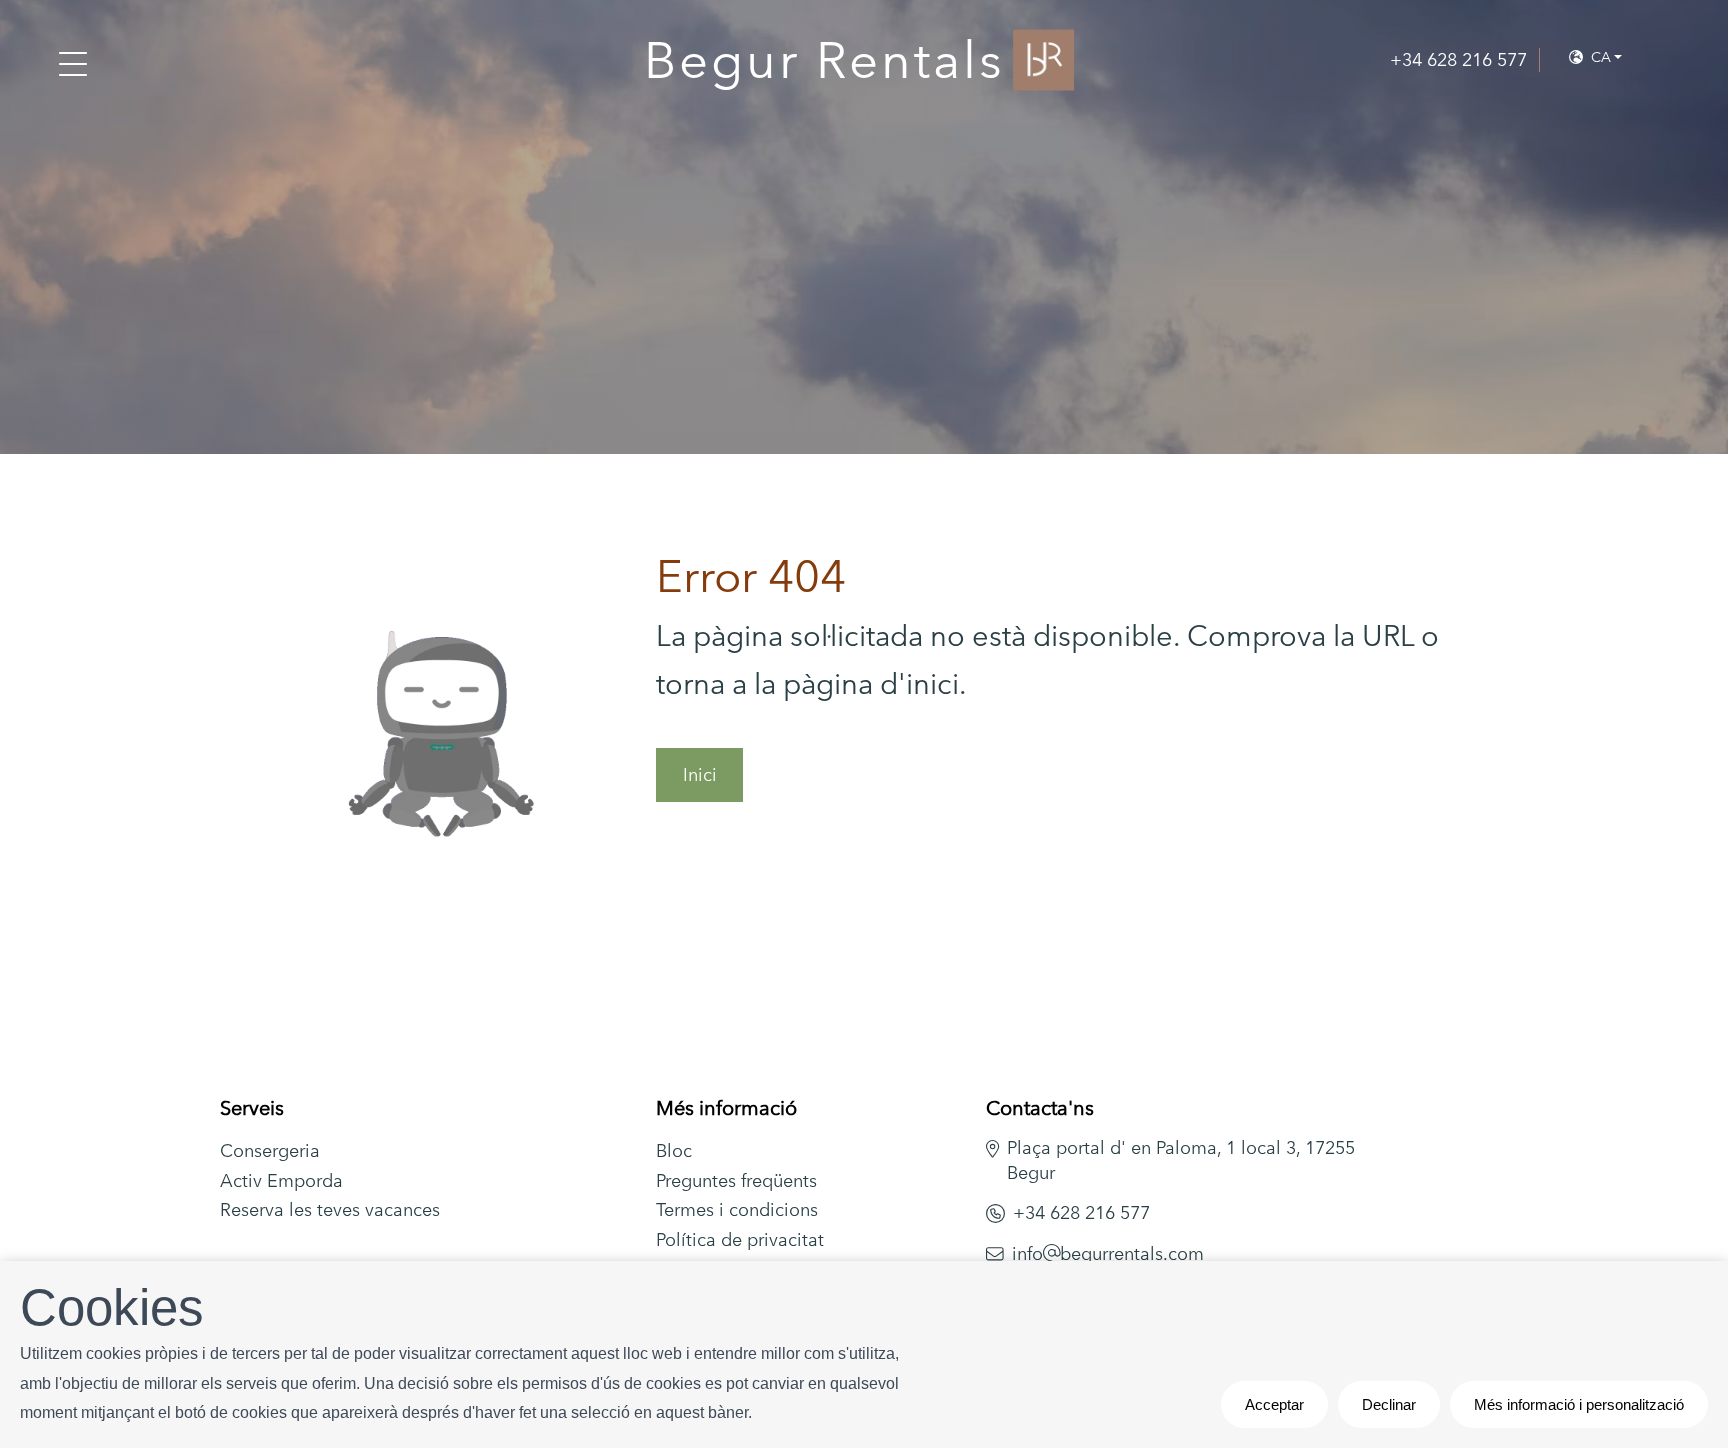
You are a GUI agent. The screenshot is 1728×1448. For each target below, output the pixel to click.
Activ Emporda (281, 1180)
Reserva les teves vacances (330, 1209)
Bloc (674, 1150)
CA (1599, 57)
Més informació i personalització (1579, 1404)
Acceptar (1274, 1404)
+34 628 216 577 (1081, 1212)
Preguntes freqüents (736, 1180)
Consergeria (270, 1150)
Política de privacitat (740, 1239)
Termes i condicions (737, 1209)
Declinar (1389, 1404)
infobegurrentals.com (1108, 1253)
